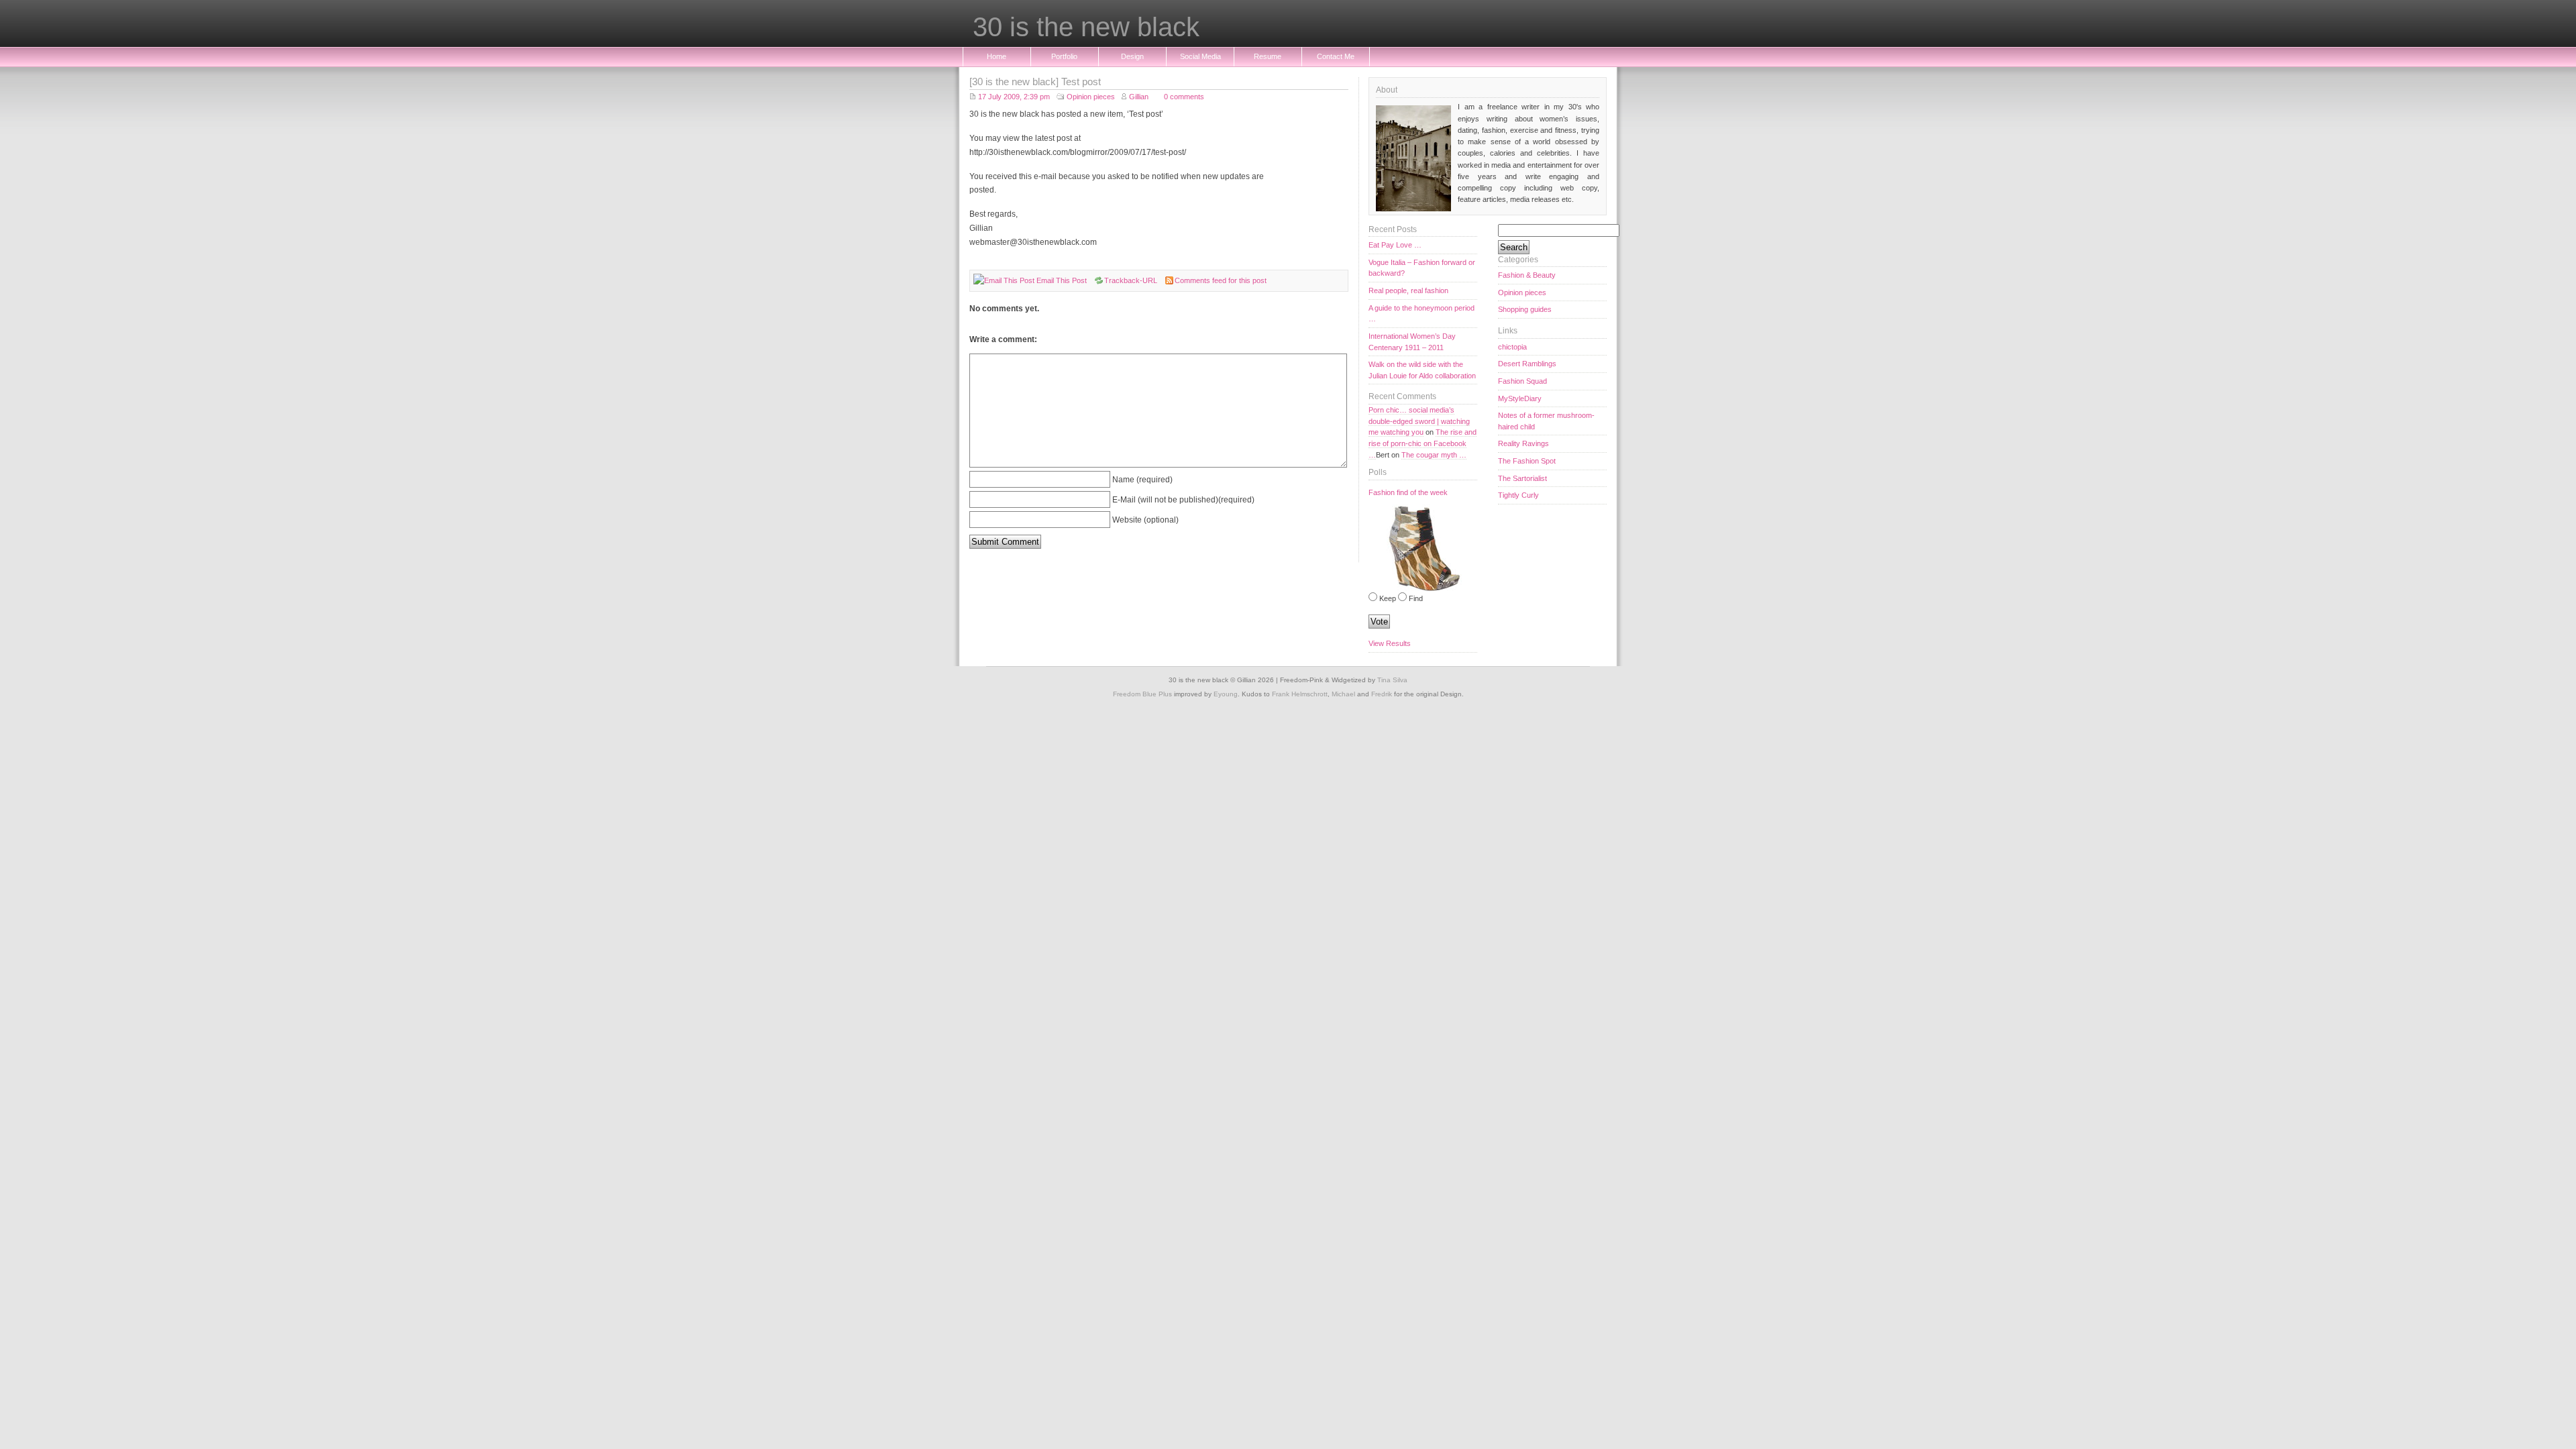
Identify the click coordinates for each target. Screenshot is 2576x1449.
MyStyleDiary (1520, 398)
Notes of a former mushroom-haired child (1546, 421)
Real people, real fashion (1408, 290)
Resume (1268, 56)
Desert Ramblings (1527, 364)
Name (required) (1142, 479)
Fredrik (1382, 694)
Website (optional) (1145, 520)
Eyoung (1226, 694)
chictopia (1512, 347)
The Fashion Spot (1527, 461)
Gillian (1139, 97)
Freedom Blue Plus (1142, 694)
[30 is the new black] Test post (1035, 82)
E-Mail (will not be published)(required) (1183, 499)
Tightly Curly (1518, 495)
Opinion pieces (1091, 97)
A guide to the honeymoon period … (1421, 314)
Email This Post (1062, 280)
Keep (1388, 598)
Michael (1343, 694)
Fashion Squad (1522, 381)
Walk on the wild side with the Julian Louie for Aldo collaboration (1422, 370)
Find (1416, 598)
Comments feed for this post (1221, 280)
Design (1132, 56)
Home (997, 56)
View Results (1390, 643)
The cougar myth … (1434, 455)
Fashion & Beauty (1527, 275)
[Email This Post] (1004, 280)
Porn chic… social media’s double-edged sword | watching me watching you (1419, 421)
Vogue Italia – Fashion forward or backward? (1422, 268)
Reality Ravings (1523, 443)
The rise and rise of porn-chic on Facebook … (1423, 443)
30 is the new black (1086, 28)
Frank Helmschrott (1300, 694)
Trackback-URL (1131, 280)
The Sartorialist (1522, 478)
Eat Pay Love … (1395, 245)
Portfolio (1064, 56)
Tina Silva (1392, 680)
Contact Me (1336, 56)
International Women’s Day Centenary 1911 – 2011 (1412, 342)
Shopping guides (1525, 309)
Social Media (1200, 56)
